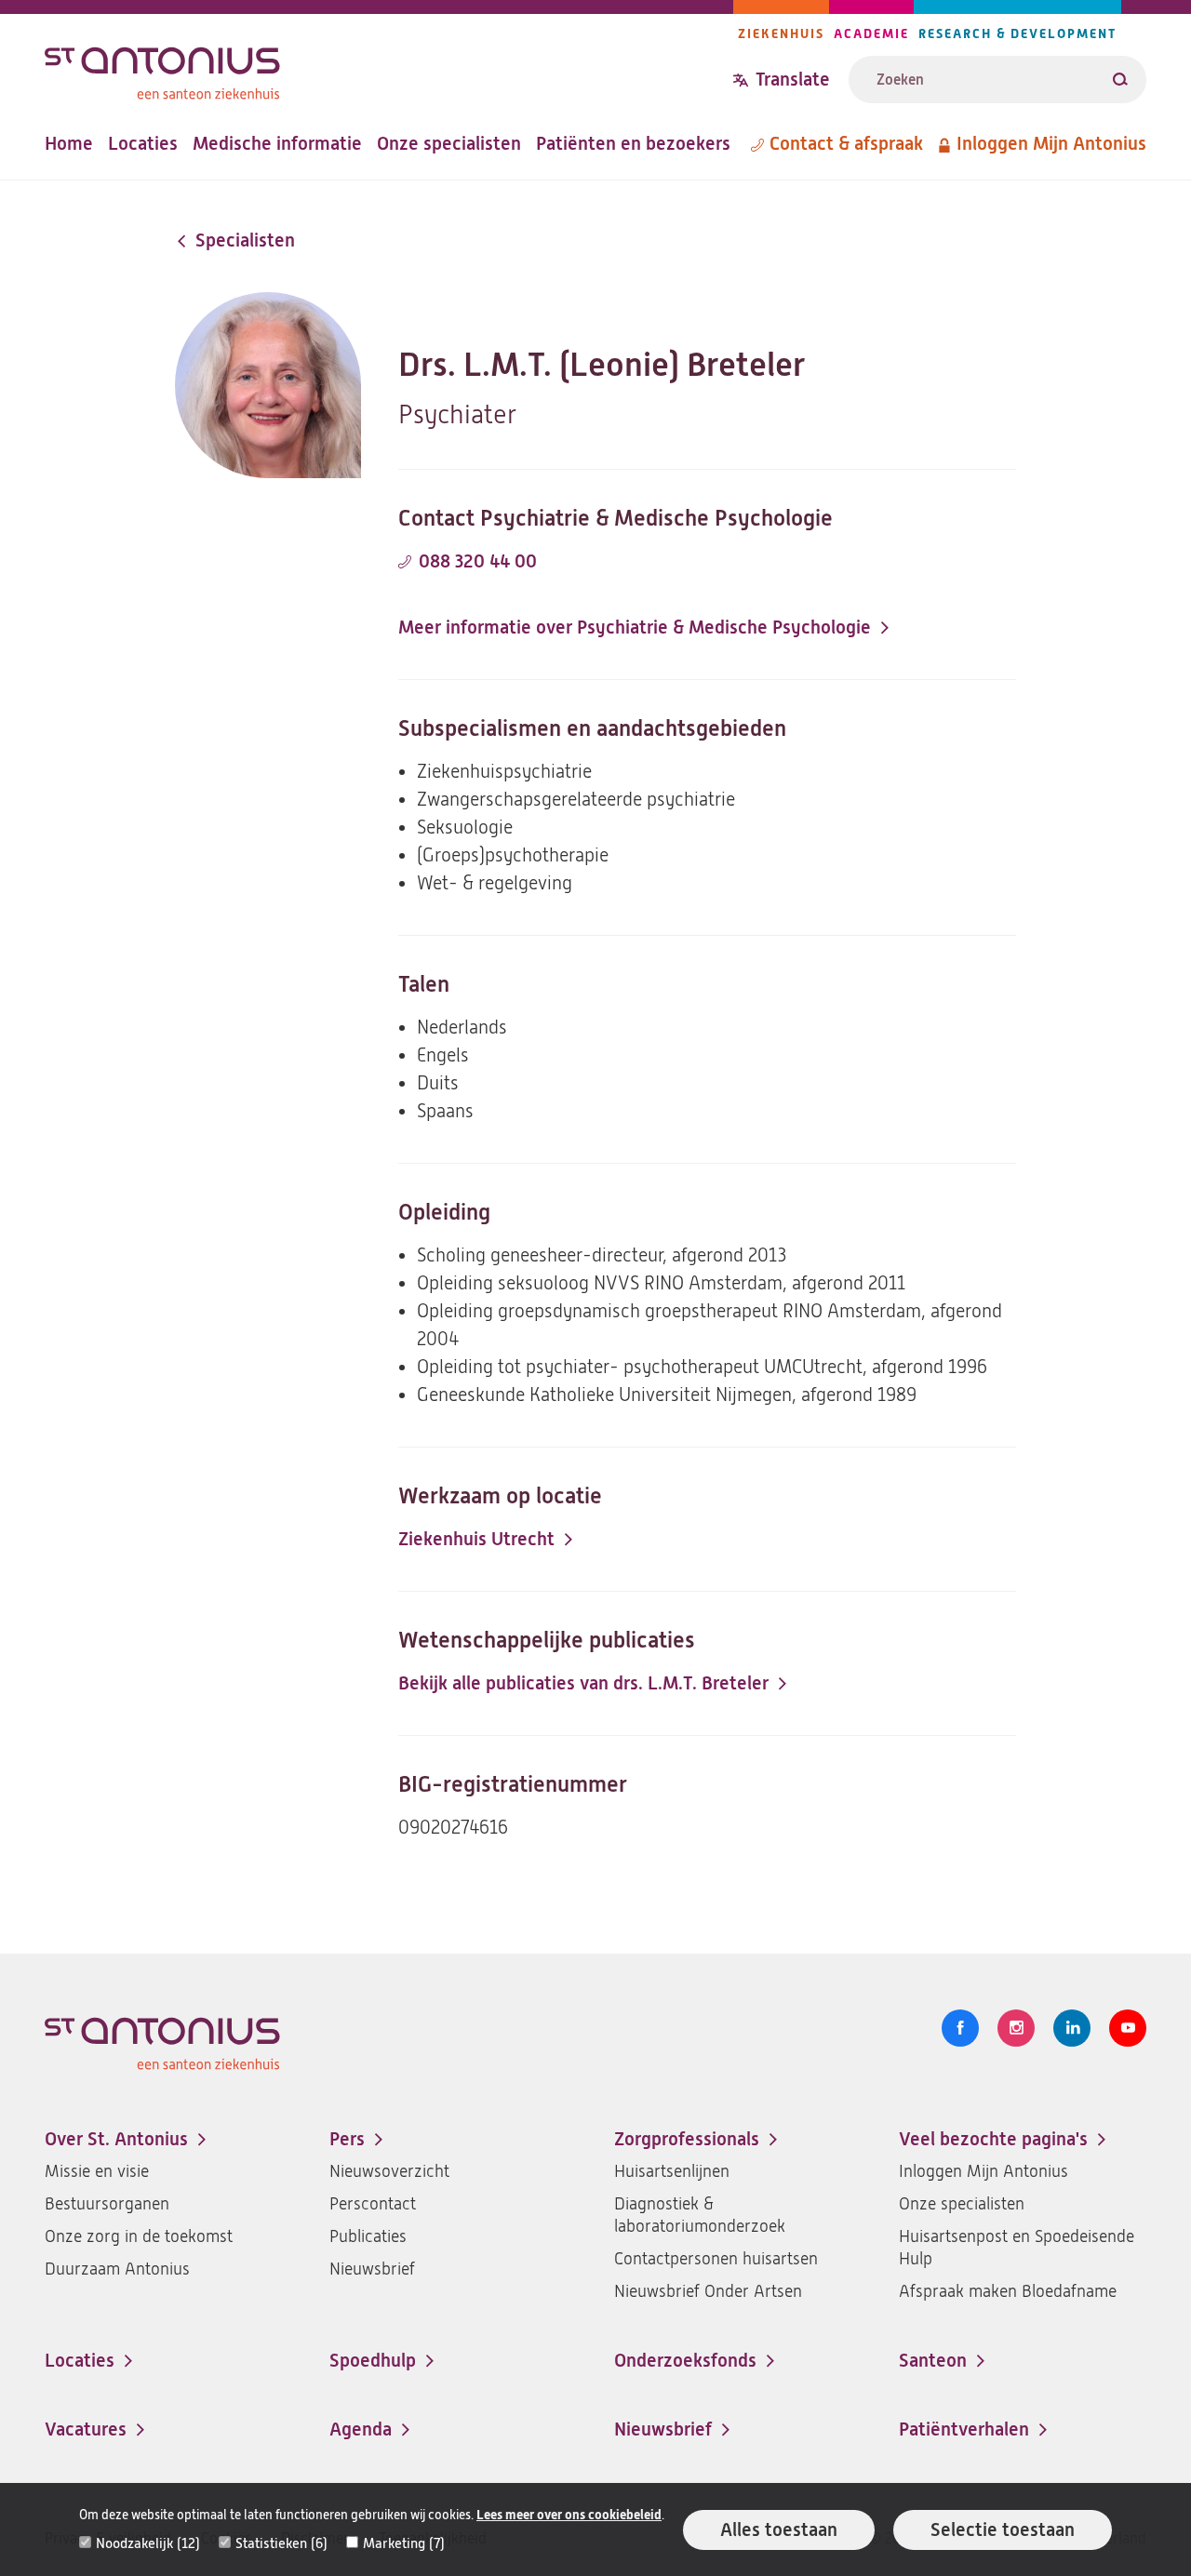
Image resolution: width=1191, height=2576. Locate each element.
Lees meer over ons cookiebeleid (569, 2515)
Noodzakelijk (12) (148, 2543)
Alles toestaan (779, 2530)
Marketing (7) (404, 2543)
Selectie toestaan (1003, 2530)
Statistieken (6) (281, 2543)
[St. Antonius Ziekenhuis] (389, 68)
